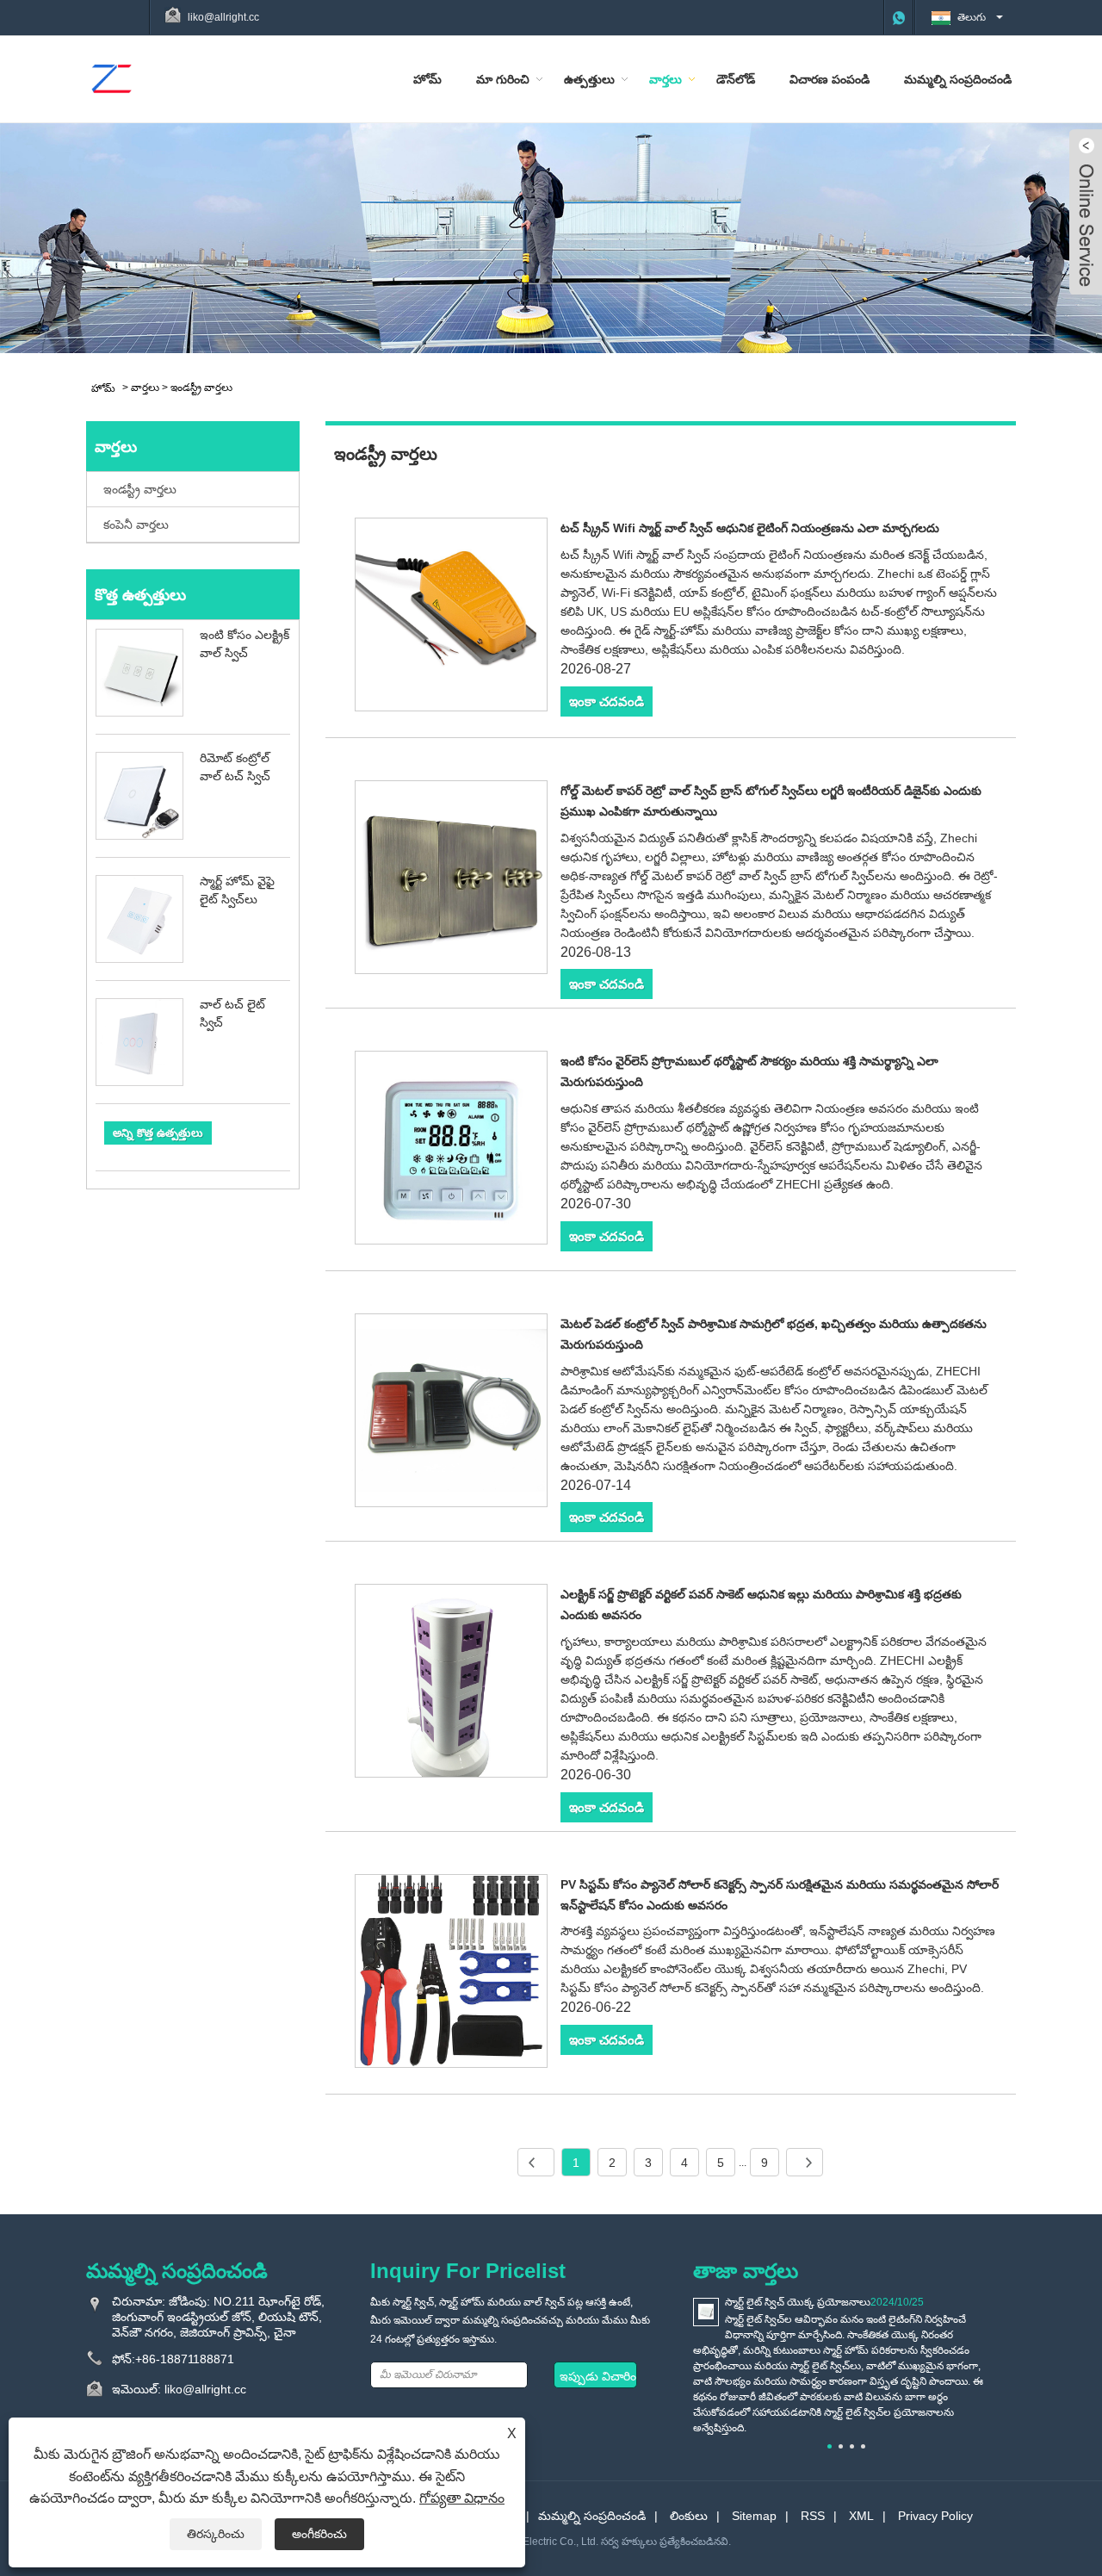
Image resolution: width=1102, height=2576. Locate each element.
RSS (813, 2516)
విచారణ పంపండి (830, 79)
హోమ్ (427, 79)
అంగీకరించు (319, 2534)
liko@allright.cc (223, 17)
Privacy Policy (935, 2516)
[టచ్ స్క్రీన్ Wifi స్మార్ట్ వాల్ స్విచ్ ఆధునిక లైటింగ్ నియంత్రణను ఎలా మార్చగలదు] (452, 618)
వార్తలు (666, 79)
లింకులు (689, 2516)
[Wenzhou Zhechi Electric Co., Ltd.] (111, 78)
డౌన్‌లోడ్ (736, 79)
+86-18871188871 (185, 2359)
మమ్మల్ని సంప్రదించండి (958, 79)
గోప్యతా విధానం (462, 2498)
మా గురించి (503, 79)
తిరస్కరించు (216, 2534)
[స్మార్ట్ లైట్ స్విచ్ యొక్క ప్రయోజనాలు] (706, 2312)
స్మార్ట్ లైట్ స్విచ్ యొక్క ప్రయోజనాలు (798, 2302)
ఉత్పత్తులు (589, 79)
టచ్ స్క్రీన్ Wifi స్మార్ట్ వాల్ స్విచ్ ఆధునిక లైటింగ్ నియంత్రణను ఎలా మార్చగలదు (750, 528)
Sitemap (754, 2516)
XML (861, 2516)
